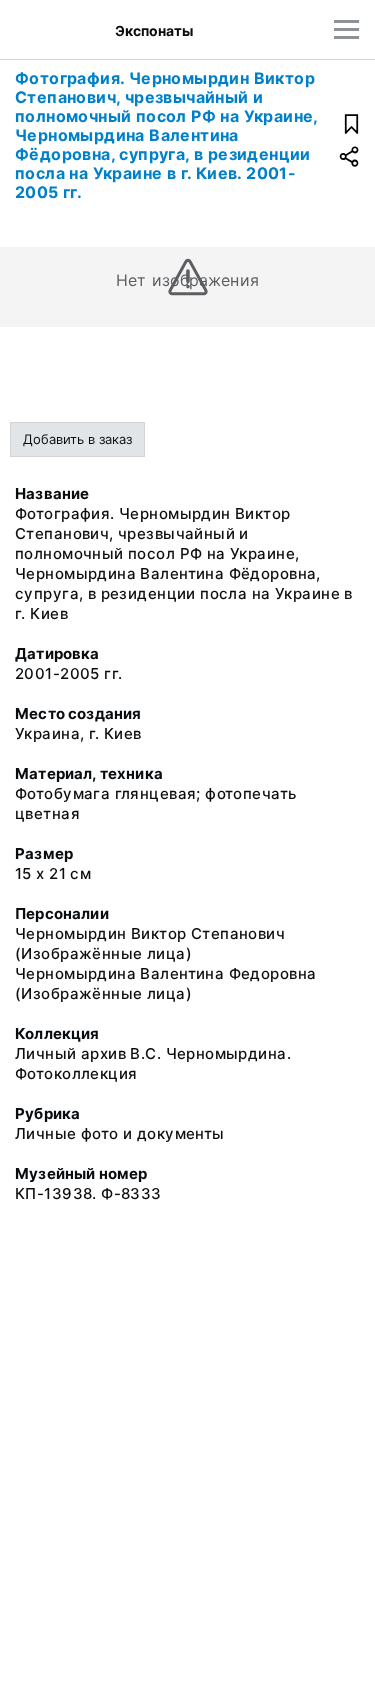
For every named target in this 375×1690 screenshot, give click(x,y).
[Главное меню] (346, 29)
